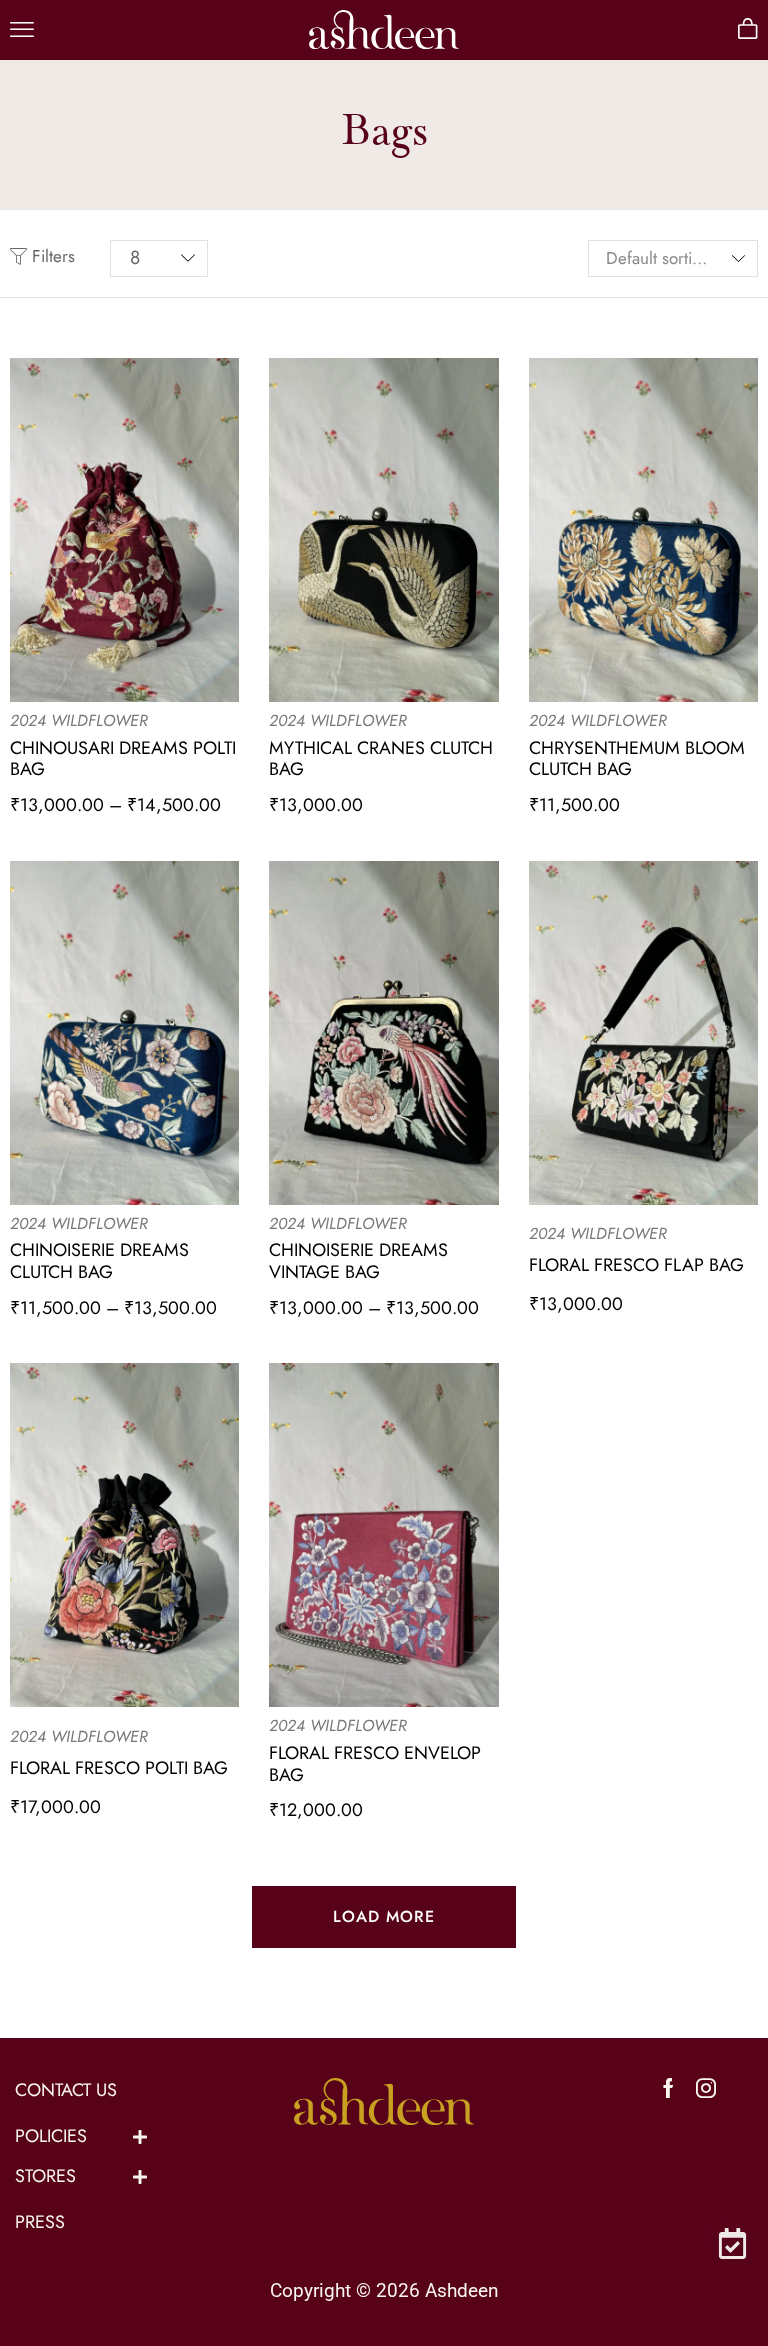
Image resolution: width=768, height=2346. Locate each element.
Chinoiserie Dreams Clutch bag (99, 1261)
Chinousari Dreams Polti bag (123, 759)
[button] (22, 30)
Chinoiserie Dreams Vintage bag (358, 1261)
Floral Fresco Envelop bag (375, 1764)
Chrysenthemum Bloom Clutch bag (637, 759)
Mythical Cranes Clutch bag (381, 759)
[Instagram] (706, 2088)
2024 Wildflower (79, 720)
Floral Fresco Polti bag (119, 1768)
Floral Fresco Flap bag (636, 1265)
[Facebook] (668, 2088)
